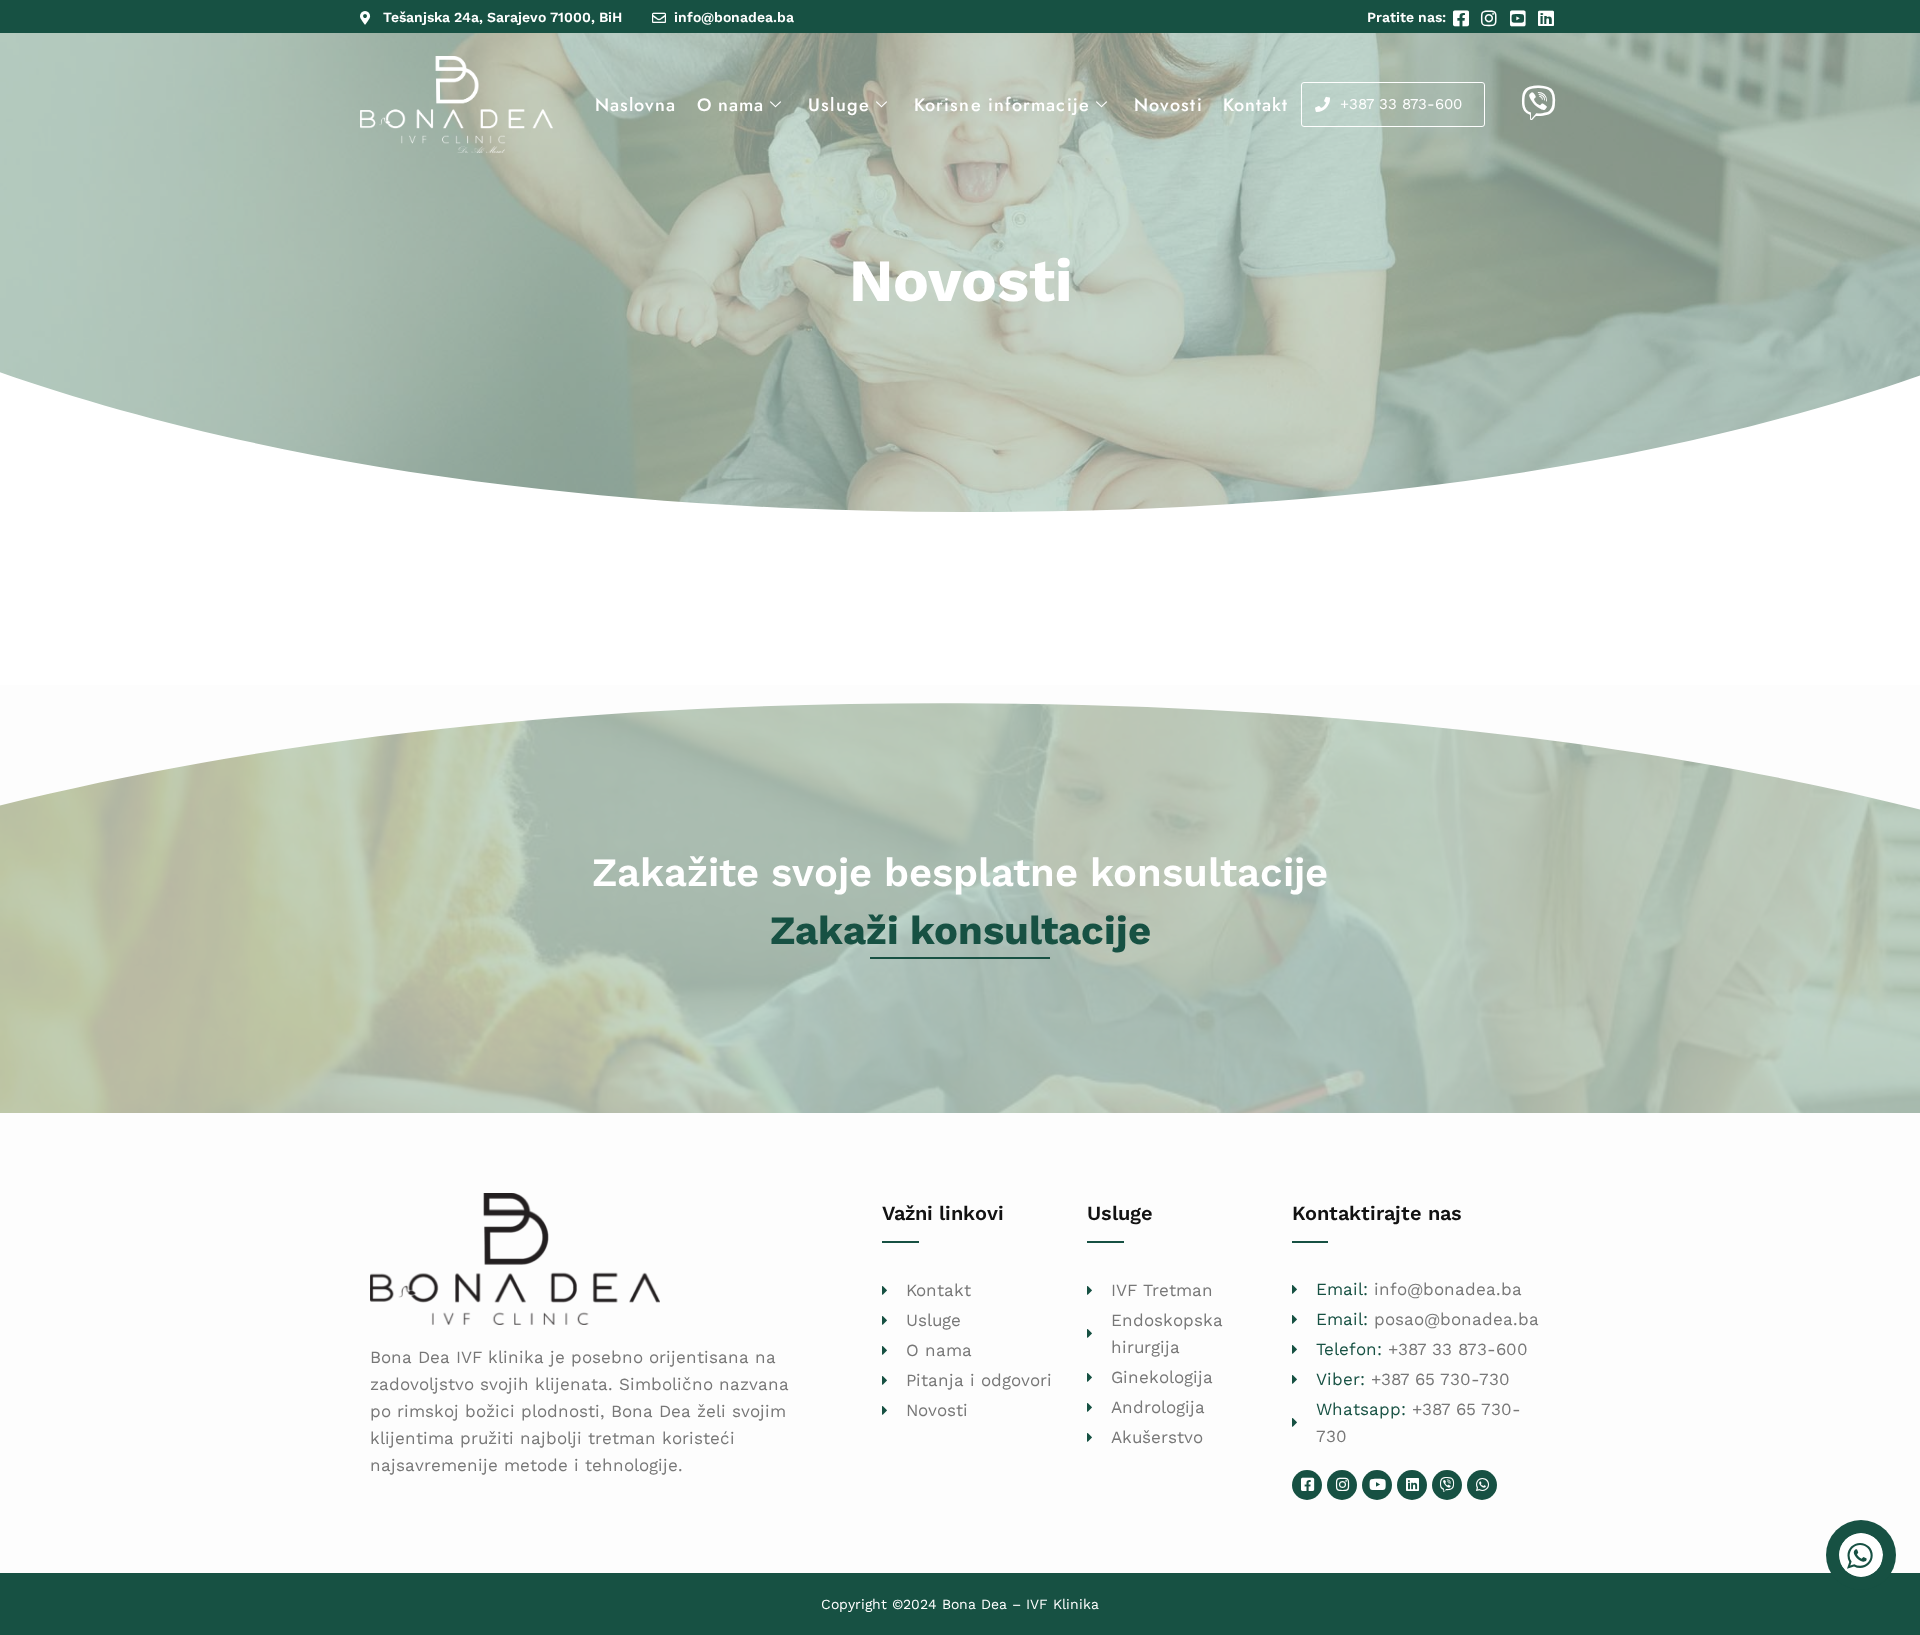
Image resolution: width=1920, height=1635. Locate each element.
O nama (731, 105)
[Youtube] (1377, 1485)
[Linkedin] (1412, 1485)
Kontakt (1256, 105)
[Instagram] (1342, 1485)
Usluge (839, 105)
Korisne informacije (1002, 105)
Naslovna (636, 105)
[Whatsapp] (1482, 1485)
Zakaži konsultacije (960, 930)
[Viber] (1447, 1485)
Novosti (1168, 105)
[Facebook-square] (1307, 1485)
